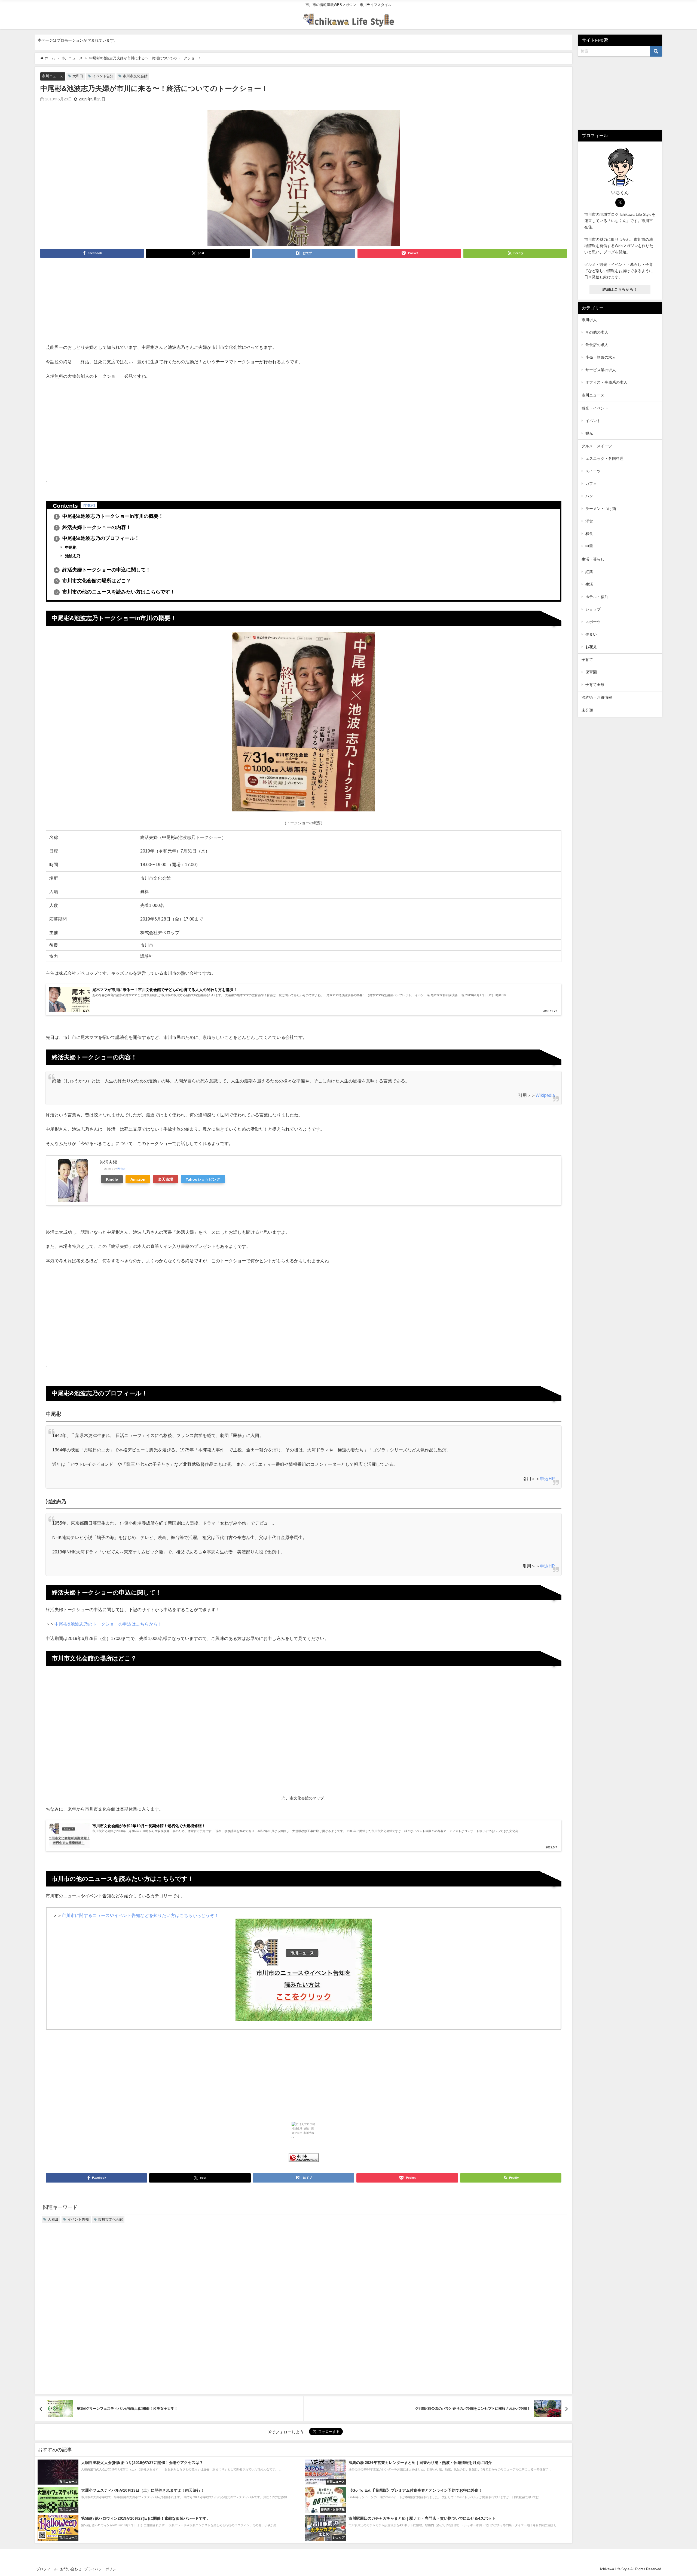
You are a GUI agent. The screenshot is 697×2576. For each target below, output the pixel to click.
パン (589, 496)
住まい (591, 634)
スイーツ (593, 471)
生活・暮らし (593, 559)
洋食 (589, 521)
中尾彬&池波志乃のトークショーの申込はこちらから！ (108, 1624)
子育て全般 (595, 685)
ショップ (593, 609)
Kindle (112, 1179)
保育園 (591, 672)
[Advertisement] (304, 303)
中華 (589, 546)
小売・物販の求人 (601, 357)
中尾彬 (70, 547)
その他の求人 (597, 332)
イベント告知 (103, 76)
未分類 (587, 710)
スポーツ (593, 622)
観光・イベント (595, 408)
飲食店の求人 (597, 345)
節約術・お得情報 (597, 697)
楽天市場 (166, 1179)
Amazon (138, 1179)
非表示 (89, 505)
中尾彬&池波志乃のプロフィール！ (97, 538)
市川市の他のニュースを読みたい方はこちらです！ (115, 592)
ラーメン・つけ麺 (601, 509)
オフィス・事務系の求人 (606, 382)
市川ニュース (53, 76)
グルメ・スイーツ (597, 446)
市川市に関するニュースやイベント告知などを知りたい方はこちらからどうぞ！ (140, 1915)
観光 (589, 433)
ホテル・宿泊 (597, 597)
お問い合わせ (71, 2569)
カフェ (591, 484)
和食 (589, 534)
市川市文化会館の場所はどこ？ (93, 581)
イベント (593, 421)
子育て (587, 660)
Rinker (121, 1169)
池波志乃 (72, 556)
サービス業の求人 (601, 370)
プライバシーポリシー (102, 2569)
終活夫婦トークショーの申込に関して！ (103, 570)
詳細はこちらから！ (620, 289)
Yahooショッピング (203, 1179)
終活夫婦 (108, 1162)
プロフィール (47, 2569)
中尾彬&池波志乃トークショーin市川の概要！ (109, 516)
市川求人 (589, 320)
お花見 (591, 647)
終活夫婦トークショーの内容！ (93, 527)
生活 (589, 584)
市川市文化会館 (135, 76)
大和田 (78, 76)
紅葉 (589, 572)
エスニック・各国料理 (604, 458)
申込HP (547, 1479)
